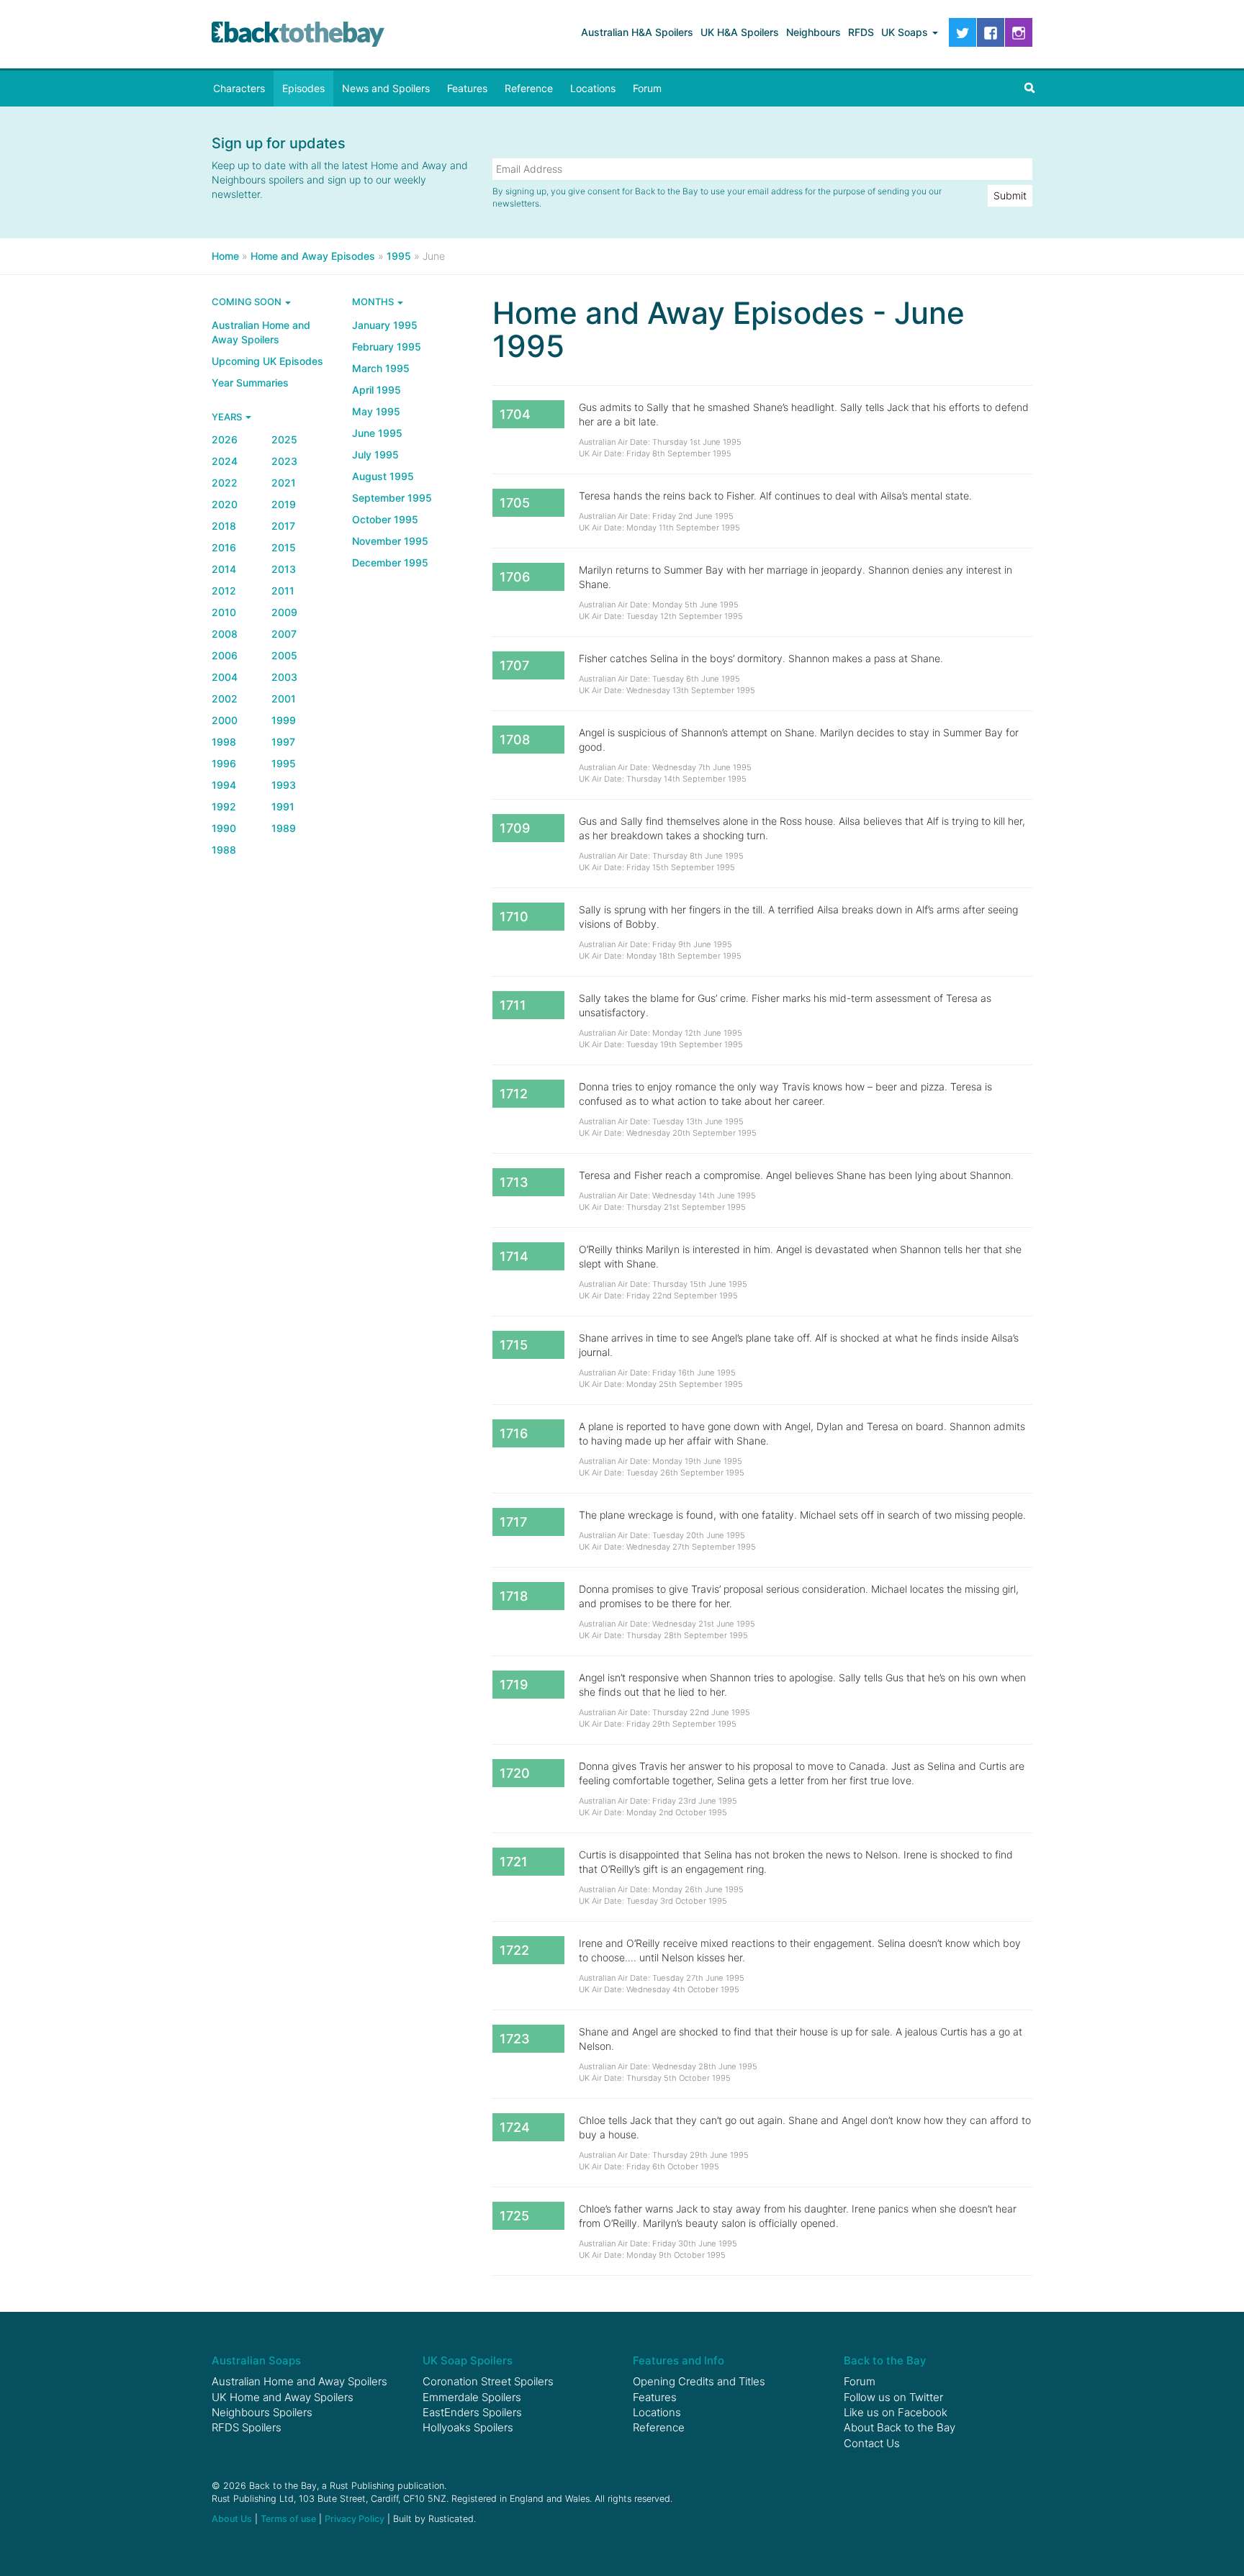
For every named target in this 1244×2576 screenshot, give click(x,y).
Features (467, 88)
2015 (284, 547)
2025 (284, 439)
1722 (514, 1950)
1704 (515, 414)
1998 (224, 742)
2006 (225, 655)
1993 (284, 785)
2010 (224, 612)
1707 (514, 665)
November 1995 (390, 541)
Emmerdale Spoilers (472, 2397)
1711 (513, 1005)
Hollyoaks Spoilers (468, 2427)
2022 (225, 483)
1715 (514, 1345)
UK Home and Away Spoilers (283, 2397)
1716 (514, 1433)
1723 (515, 2039)
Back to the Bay (298, 34)
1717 (513, 1522)
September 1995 (392, 498)
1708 (515, 740)
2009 (284, 612)
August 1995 (383, 476)
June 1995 (377, 433)
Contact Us (872, 2443)
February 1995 (387, 347)
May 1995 (376, 411)
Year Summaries (250, 383)
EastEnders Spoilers (472, 2412)
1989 (284, 828)
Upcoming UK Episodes (267, 361)
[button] (1029, 89)
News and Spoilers (386, 88)
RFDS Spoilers (247, 2427)
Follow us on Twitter (893, 2397)
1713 (514, 1182)
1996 (224, 763)
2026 (225, 439)
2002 (225, 699)
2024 (225, 461)
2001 (284, 699)
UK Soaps (906, 32)
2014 (224, 569)
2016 (224, 547)
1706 (515, 577)
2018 (224, 526)
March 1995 (381, 368)
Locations (593, 88)
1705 (515, 503)
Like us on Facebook (896, 2412)
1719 (514, 1685)
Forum (647, 88)
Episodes (303, 88)
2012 (224, 591)
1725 (514, 2216)
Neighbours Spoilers (262, 2412)
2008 (225, 634)
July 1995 (375, 455)
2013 (284, 569)
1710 (514, 917)
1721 (514, 1862)
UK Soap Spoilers (468, 2360)
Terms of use (288, 2519)
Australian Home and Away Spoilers (261, 332)
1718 (514, 1596)
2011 (283, 591)
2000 (225, 720)
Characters (239, 88)
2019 (284, 504)
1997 (283, 742)
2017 (283, 526)
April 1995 (377, 390)
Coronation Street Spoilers (488, 2381)
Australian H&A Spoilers (637, 32)
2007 (284, 634)
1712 (514, 1094)
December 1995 (390, 562)
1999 (284, 720)
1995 (284, 763)
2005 (284, 655)
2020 (225, 504)
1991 (283, 806)
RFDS (861, 32)
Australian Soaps (256, 2360)
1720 (515, 1773)
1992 (224, 806)
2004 (225, 677)
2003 (284, 677)
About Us (232, 2519)
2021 (284, 483)
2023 (284, 461)
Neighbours (813, 32)
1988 (224, 850)
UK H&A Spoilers (740, 32)
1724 (515, 2127)
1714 (514, 1256)
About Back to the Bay (900, 2427)
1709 (515, 828)
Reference (529, 88)
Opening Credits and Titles (699, 2381)
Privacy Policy (355, 2519)
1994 (224, 785)
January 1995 (385, 325)
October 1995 (385, 519)
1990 (224, 828)
